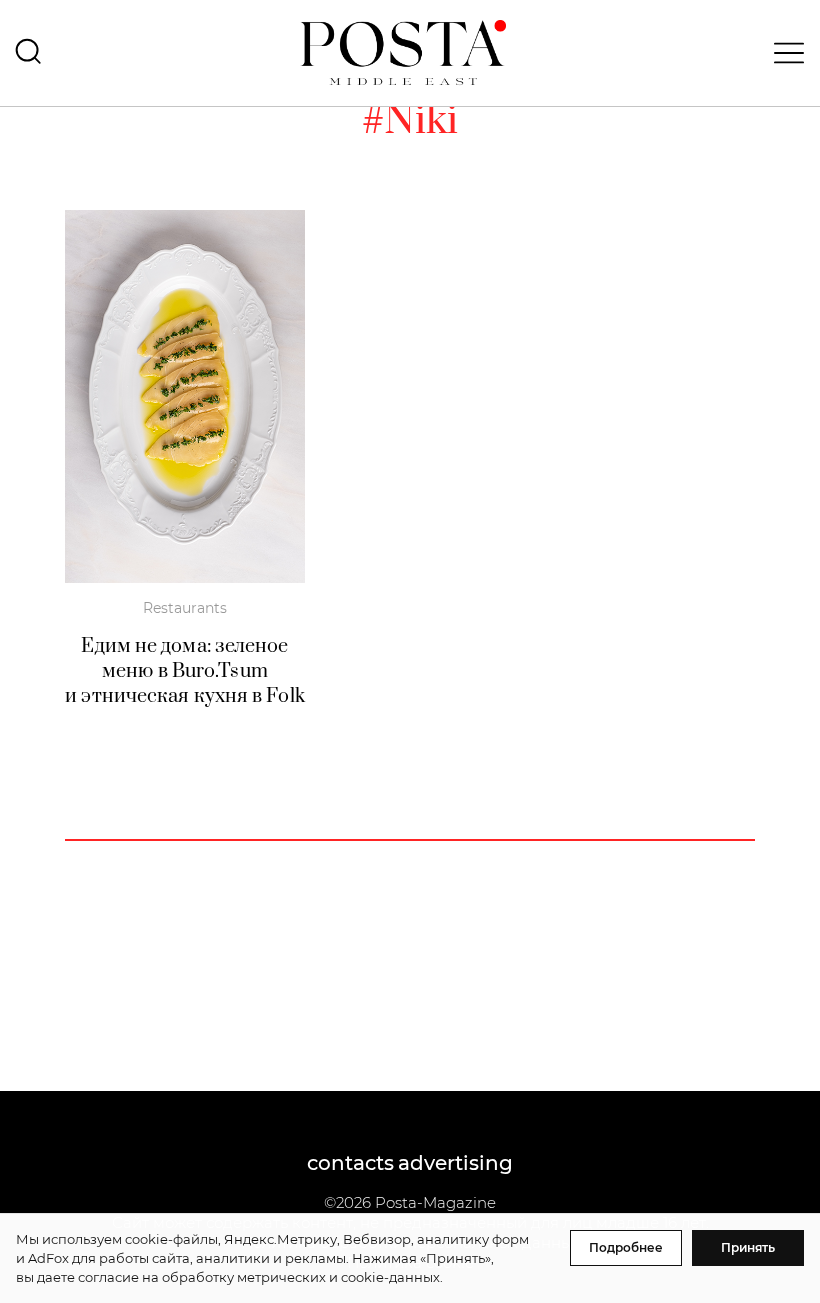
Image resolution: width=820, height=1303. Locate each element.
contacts (350, 1163)
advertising (455, 1163)
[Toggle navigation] (783, 53)
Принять (748, 1247)
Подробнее (626, 1247)
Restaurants (185, 608)
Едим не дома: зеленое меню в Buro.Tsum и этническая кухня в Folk (185, 671)
